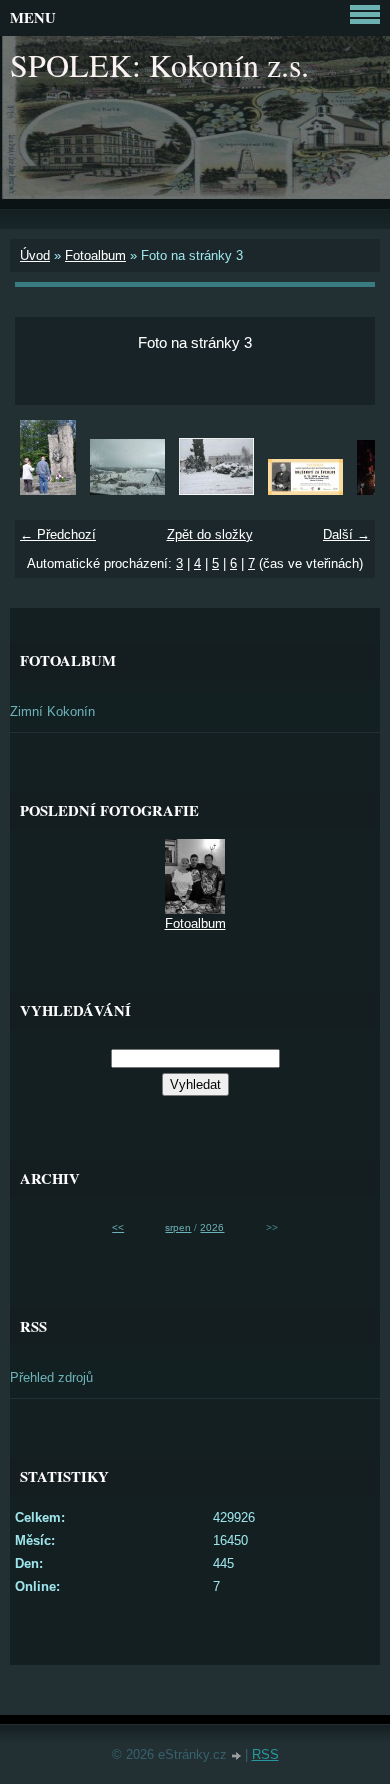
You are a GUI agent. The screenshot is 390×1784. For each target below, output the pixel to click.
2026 (212, 1227)
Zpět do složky (210, 534)
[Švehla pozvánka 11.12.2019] (305, 490)
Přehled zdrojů (51, 1377)
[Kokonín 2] (48, 490)
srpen (178, 1227)
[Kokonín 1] (127, 490)
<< (118, 1227)
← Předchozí (58, 534)
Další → (346, 534)
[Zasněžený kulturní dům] (216, 490)
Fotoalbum (95, 255)
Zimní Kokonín (52, 711)
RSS (265, 1754)
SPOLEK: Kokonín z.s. (159, 64)
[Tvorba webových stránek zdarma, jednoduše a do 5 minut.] (238, 1756)
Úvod (35, 255)
